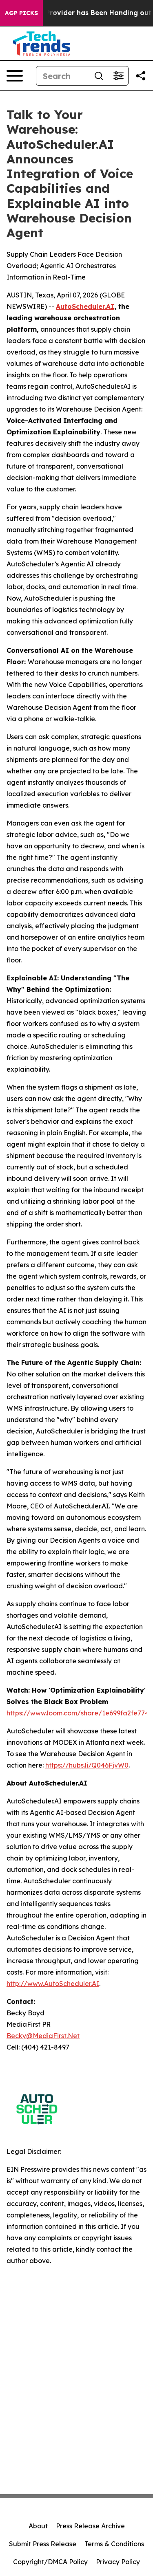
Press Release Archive (90, 2526)
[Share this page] (141, 76)
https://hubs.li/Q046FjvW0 (87, 1765)
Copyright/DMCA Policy (50, 2562)
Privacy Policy (118, 2562)
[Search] (99, 76)
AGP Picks (21, 13)
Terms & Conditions (114, 2544)
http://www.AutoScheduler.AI (53, 1984)
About (38, 2526)
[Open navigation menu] (15, 76)
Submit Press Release (43, 2544)
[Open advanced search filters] (118, 76)
